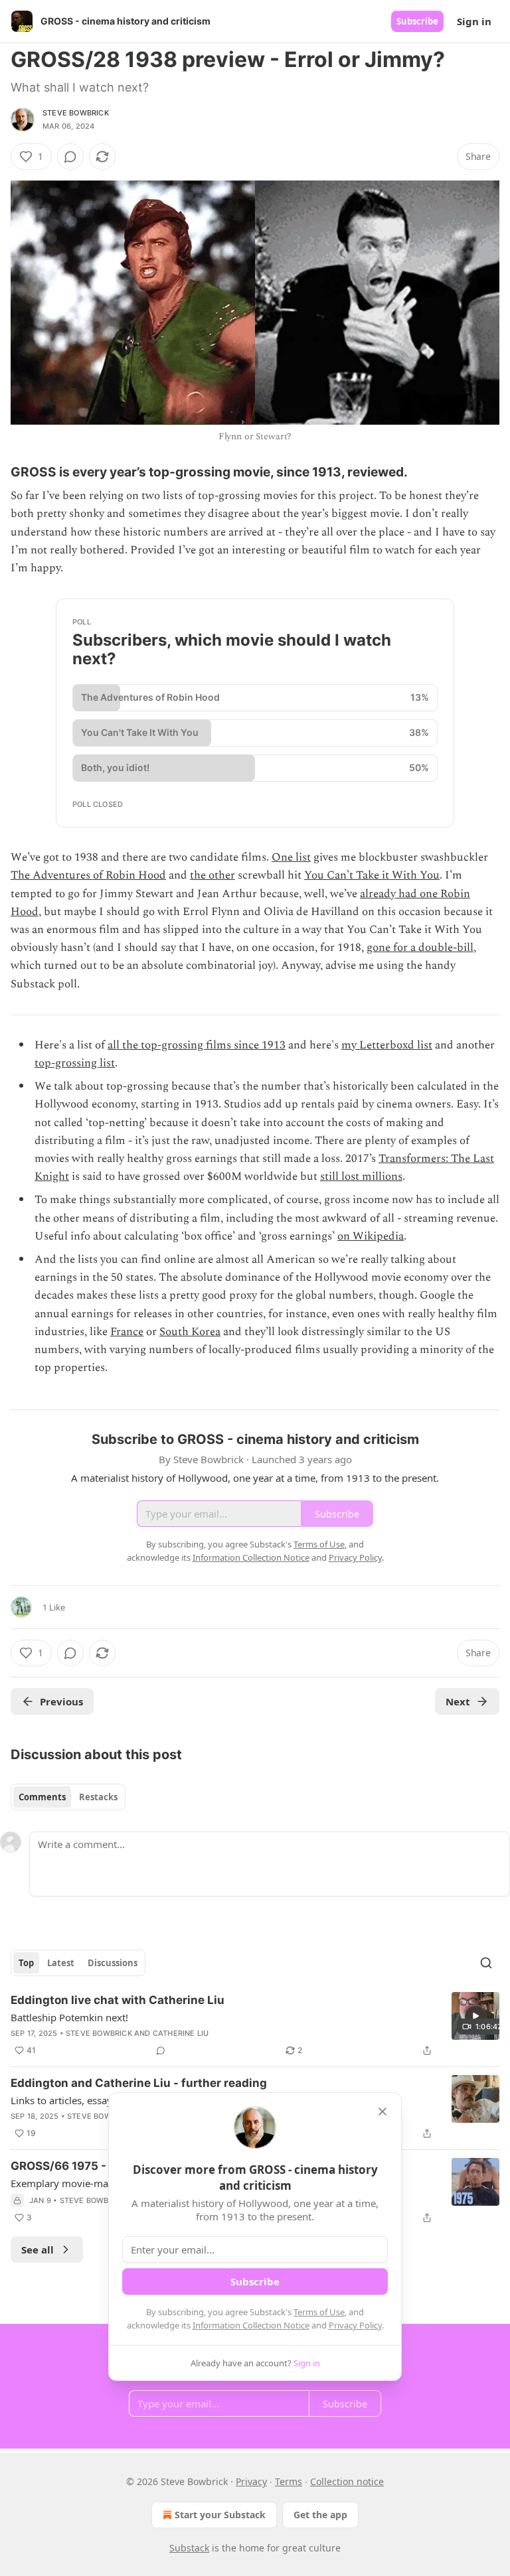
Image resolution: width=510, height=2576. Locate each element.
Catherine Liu (181, 2033)
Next (458, 1701)
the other (212, 875)
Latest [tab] (61, 1963)
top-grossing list (75, 1063)
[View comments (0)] (70, 157)
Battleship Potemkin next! (69, 2017)
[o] (475, 2016)
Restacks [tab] (98, 1797)
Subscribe (417, 21)
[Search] (486, 1963)
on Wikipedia (371, 1236)
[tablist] (68, 1797)
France (127, 1332)
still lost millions (361, 1177)
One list (291, 857)
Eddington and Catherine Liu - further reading (139, 2083)
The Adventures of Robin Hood (88, 875)
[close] (382, 2111)
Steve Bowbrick (76, 113)
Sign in (474, 21)
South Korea (190, 1332)
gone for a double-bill (420, 948)
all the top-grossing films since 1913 (197, 1045)
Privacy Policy (355, 2325)
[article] (255, 2025)
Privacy (251, 2481)
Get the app (320, 2515)
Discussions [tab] (113, 1963)
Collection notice (347, 2481)
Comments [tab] (42, 1797)
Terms (289, 2481)
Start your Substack (220, 2515)
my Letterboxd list (387, 1045)
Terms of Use (319, 2312)
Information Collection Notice (251, 2325)
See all (38, 2250)
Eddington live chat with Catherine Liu (118, 2000)
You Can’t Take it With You (372, 875)
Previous (61, 1701)
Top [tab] (26, 1963)
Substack (189, 2548)
